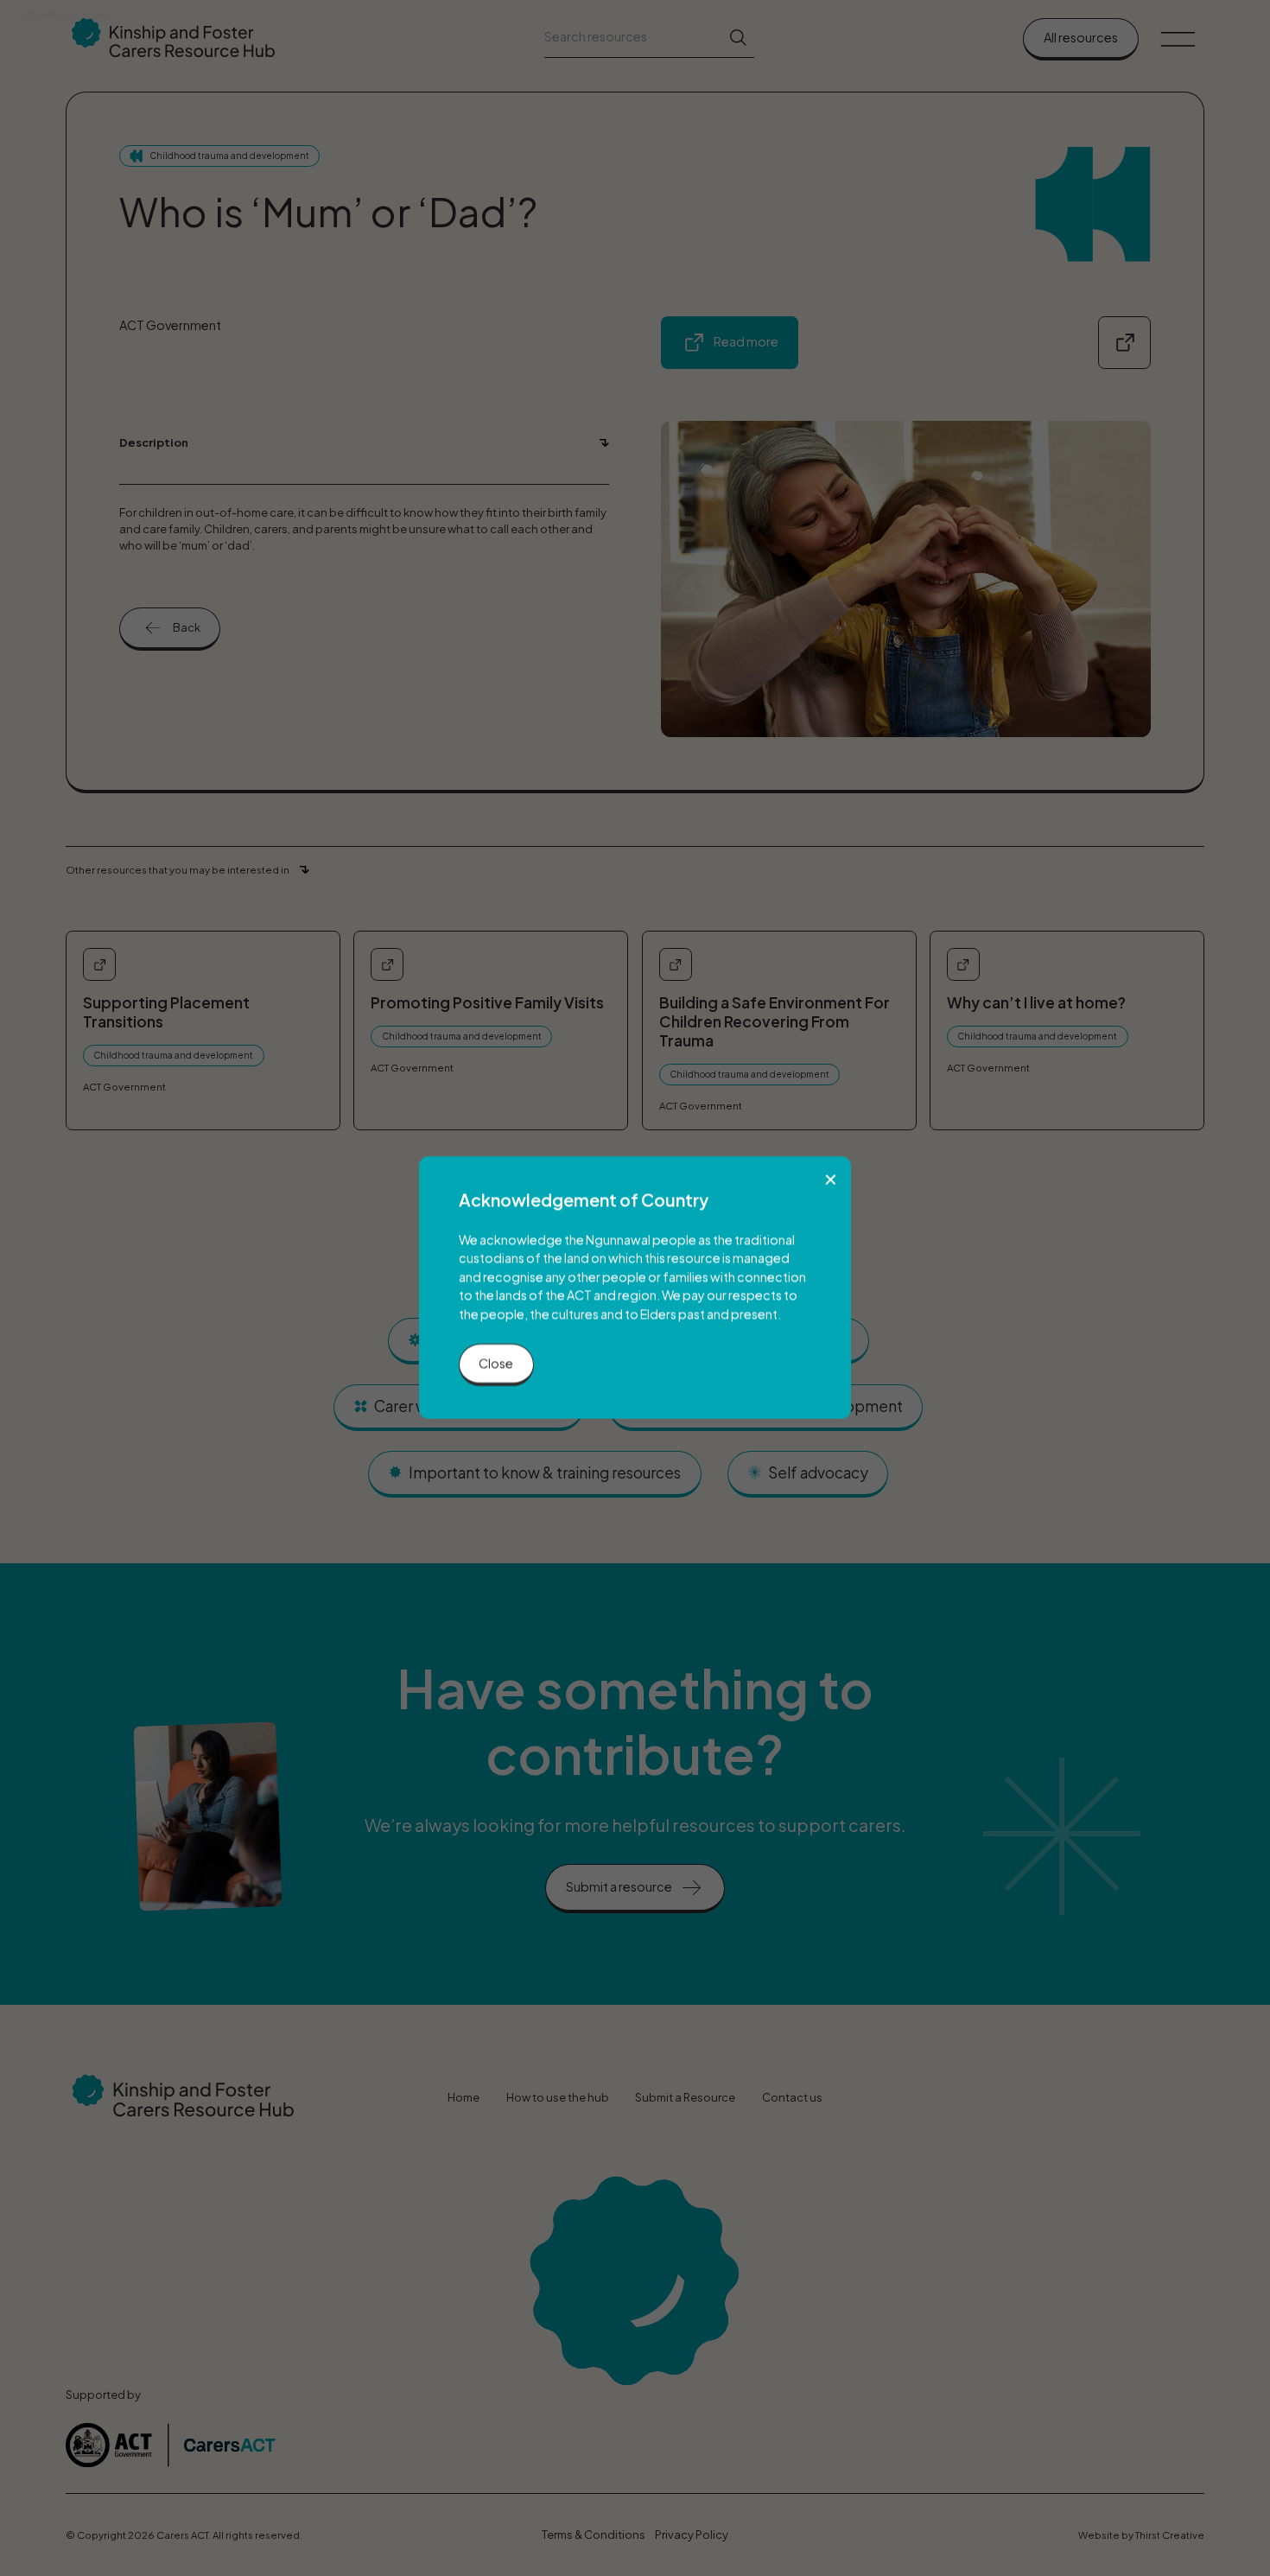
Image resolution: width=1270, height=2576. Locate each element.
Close (496, 1363)
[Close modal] (831, 1180)
